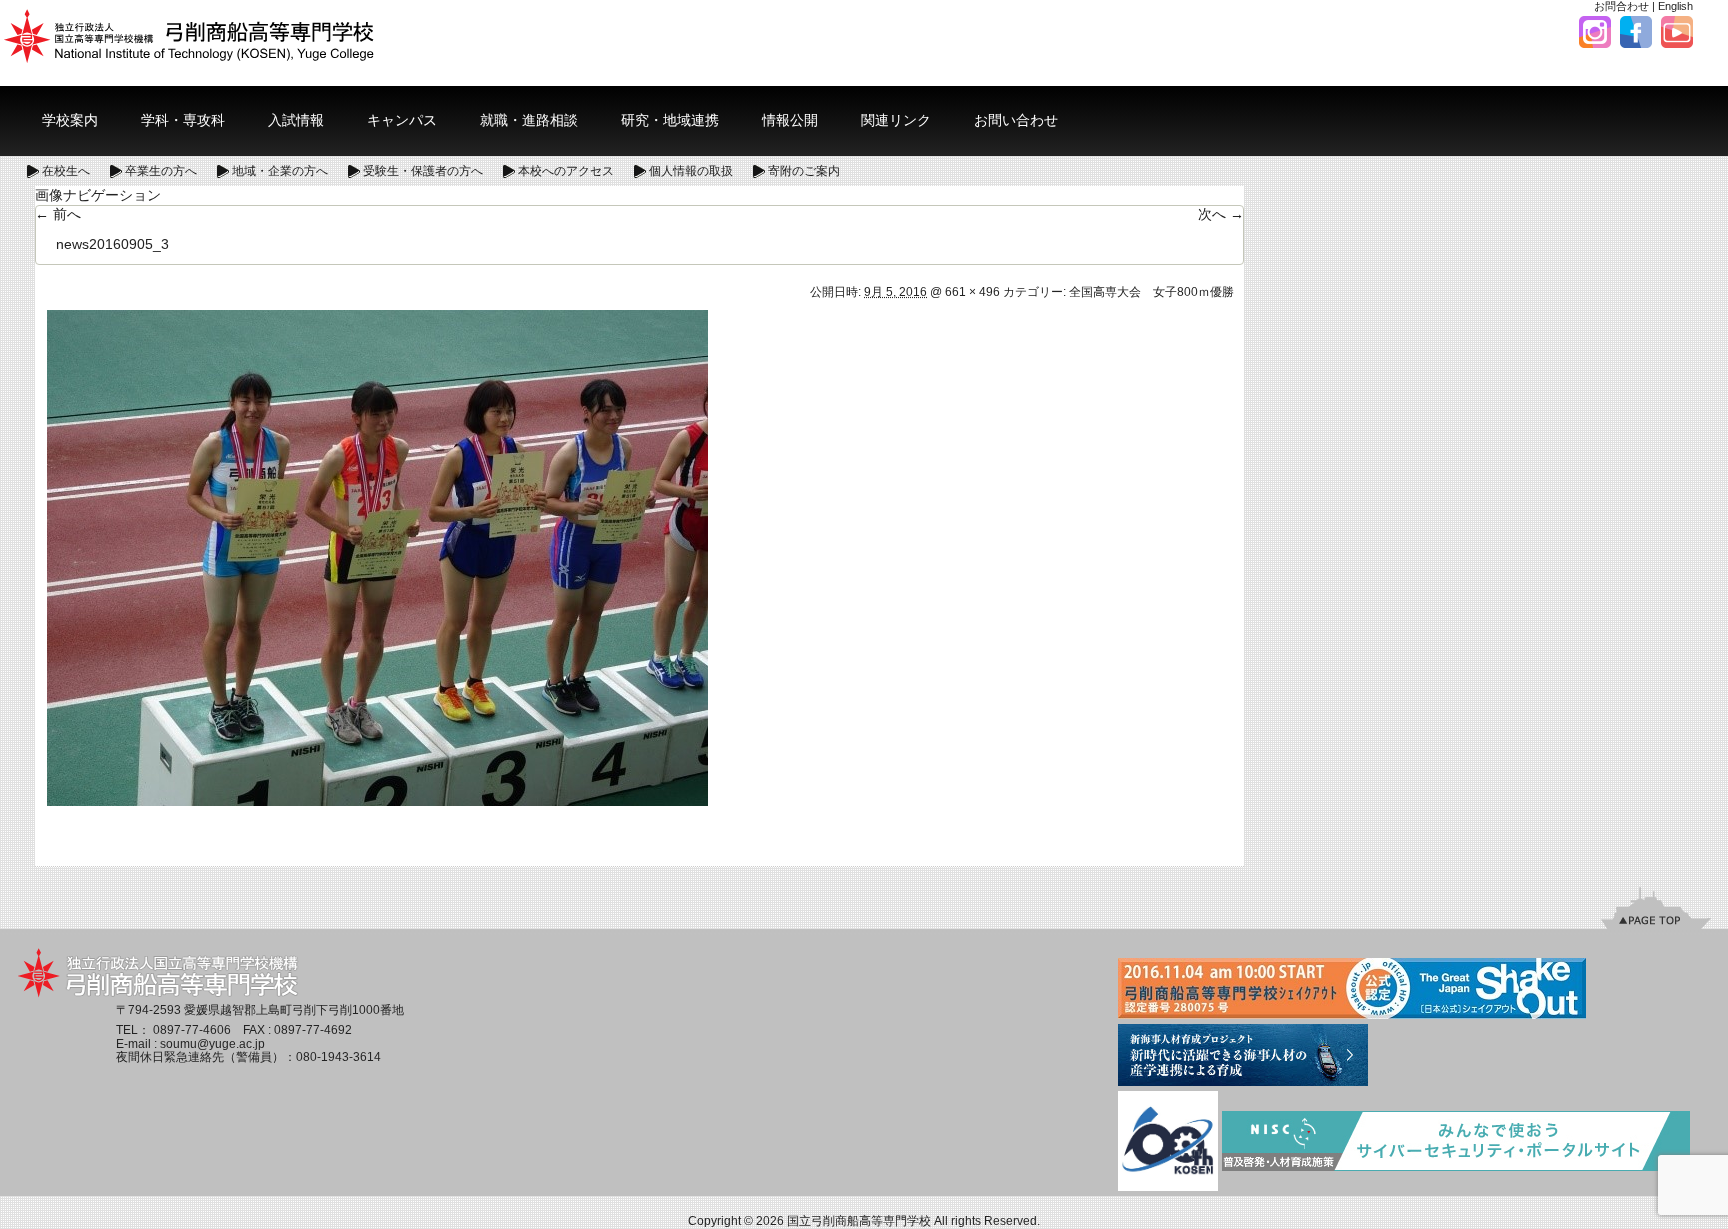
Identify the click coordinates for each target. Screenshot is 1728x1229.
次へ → (1221, 214)
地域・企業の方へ (280, 171)
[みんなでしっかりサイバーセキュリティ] (1456, 1143)
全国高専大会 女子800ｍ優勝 (1151, 292)
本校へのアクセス (566, 171)
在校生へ (66, 171)
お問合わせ (1621, 6)
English (1675, 6)
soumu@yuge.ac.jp (212, 1044)
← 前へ (58, 214)
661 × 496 (972, 292)
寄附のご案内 (804, 171)
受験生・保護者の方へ (423, 171)
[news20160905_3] (377, 557)
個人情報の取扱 (691, 171)
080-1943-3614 (338, 1057)
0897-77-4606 (192, 1030)
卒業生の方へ (161, 171)
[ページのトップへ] (1656, 908)
